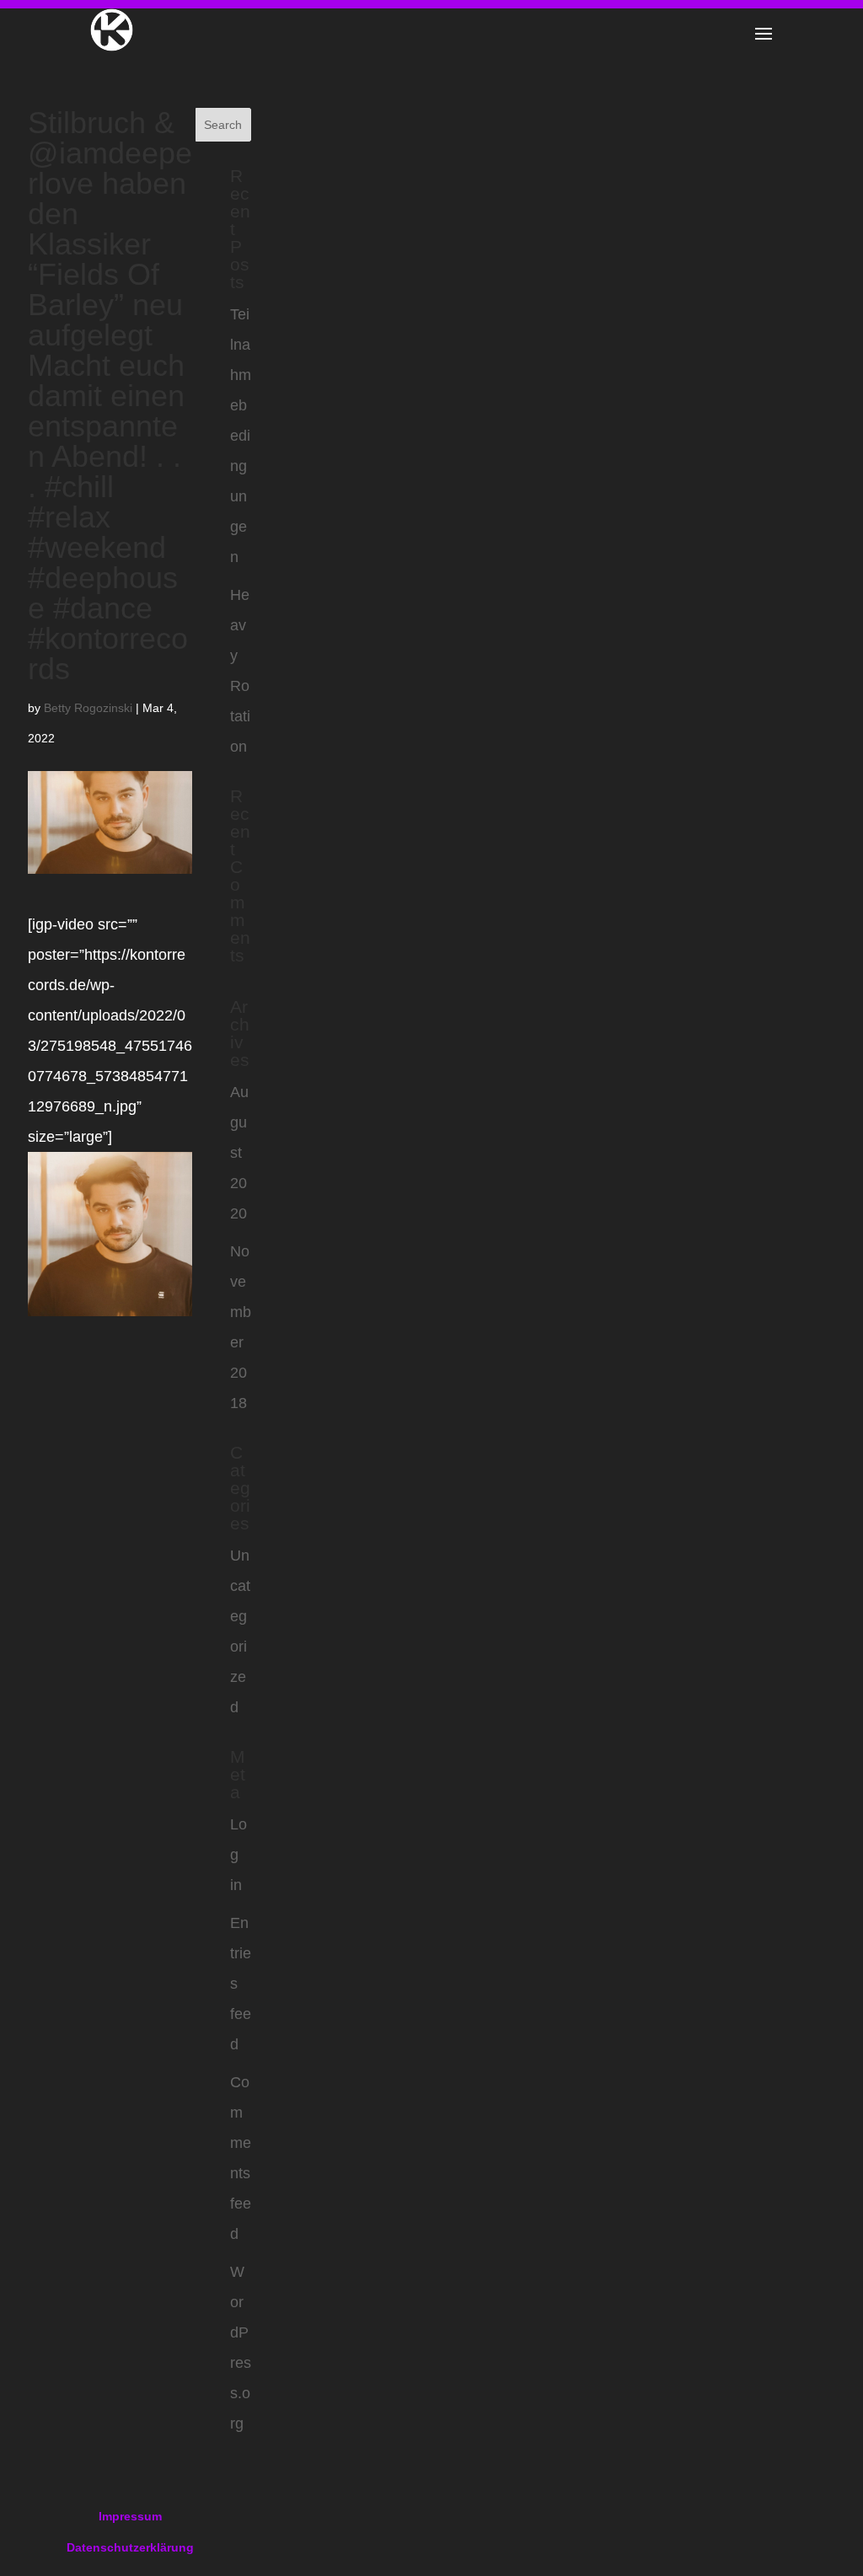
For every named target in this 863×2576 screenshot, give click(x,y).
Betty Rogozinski (88, 708)
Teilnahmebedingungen (241, 436)
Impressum (130, 2516)
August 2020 (239, 1153)
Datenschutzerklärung (130, 2547)
